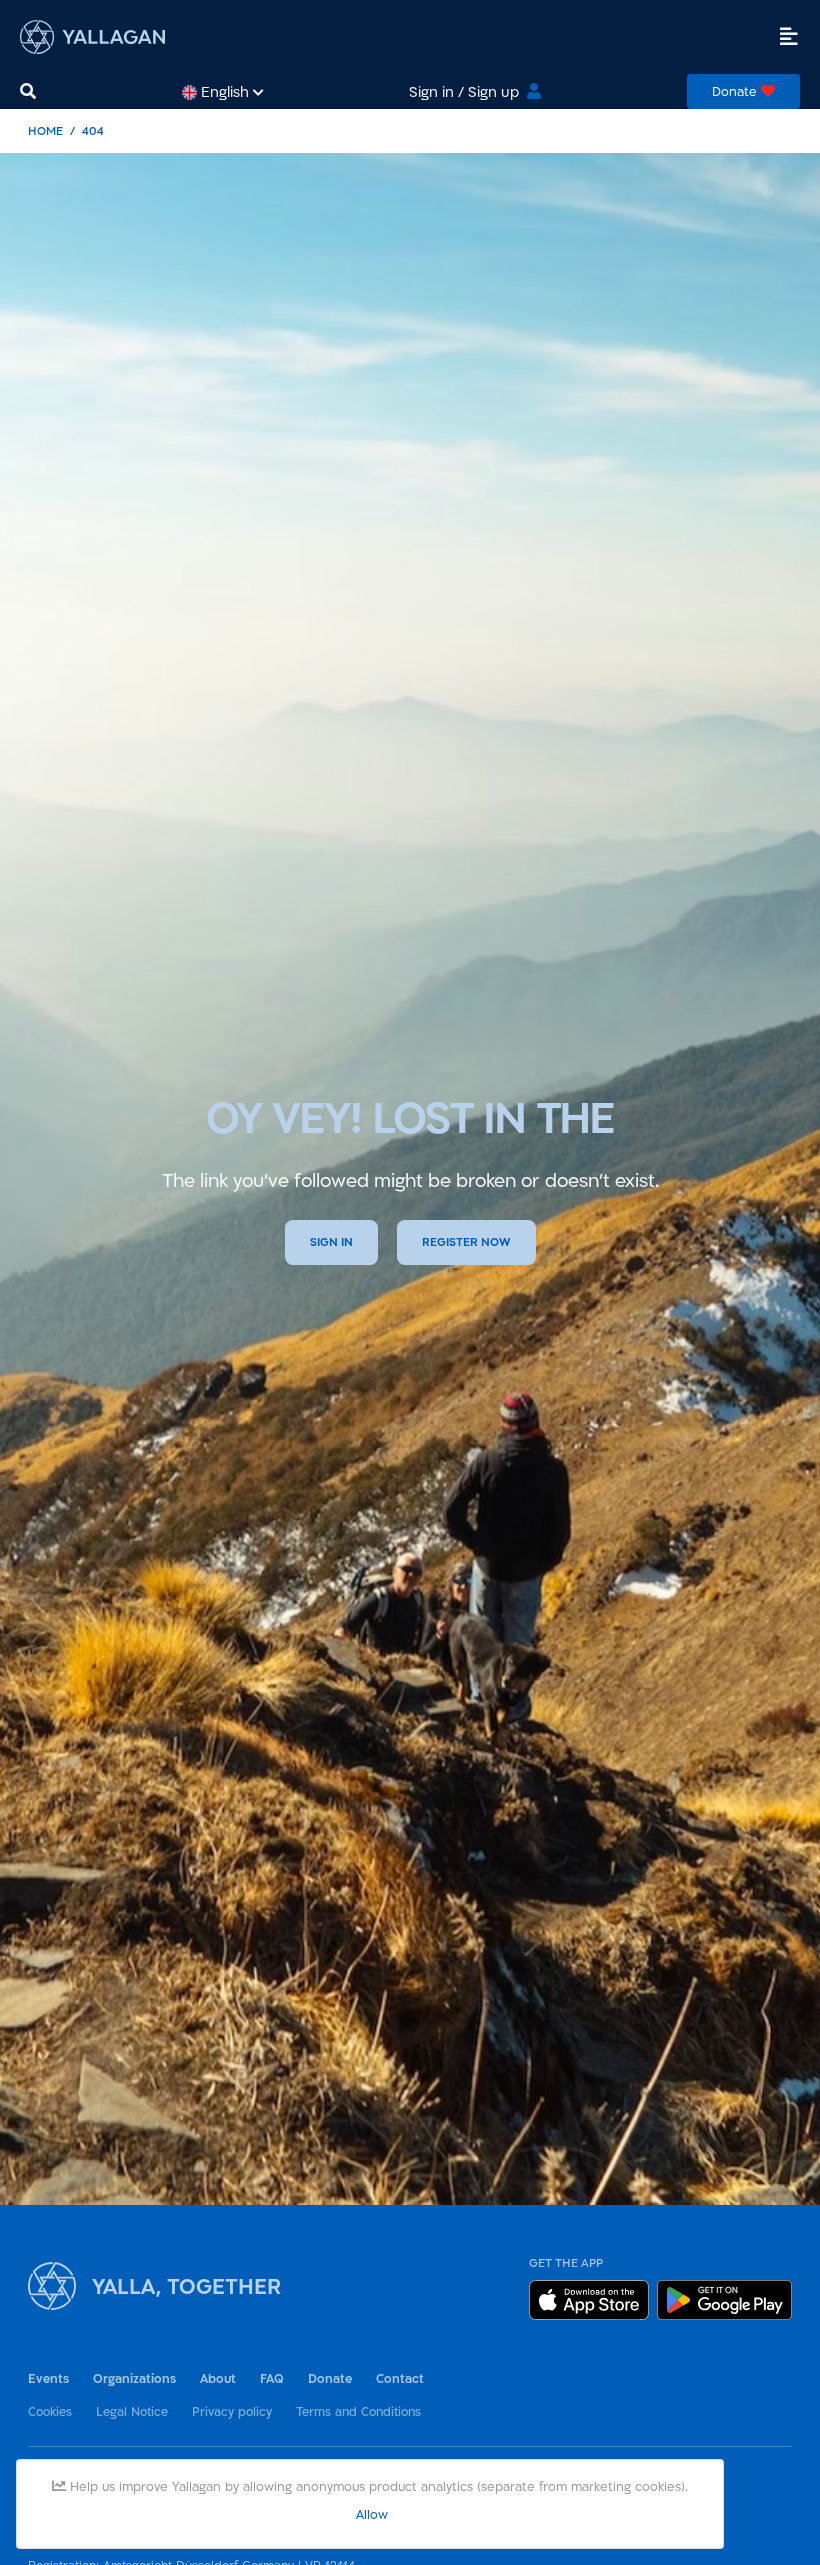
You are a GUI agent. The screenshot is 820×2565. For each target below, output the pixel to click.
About (218, 2378)
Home (45, 130)
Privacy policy (232, 2411)
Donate (330, 2378)
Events (48, 2378)
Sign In (331, 1242)
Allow (372, 2514)
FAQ (272, 2378)
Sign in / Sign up (464, 91)
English (225, 91)
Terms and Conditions (358, 2411)
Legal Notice (132, 2411)
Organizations (134, 2378)
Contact (400, 2378)
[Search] (28, 91)
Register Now (466, 1242)
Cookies (50, 2411)
